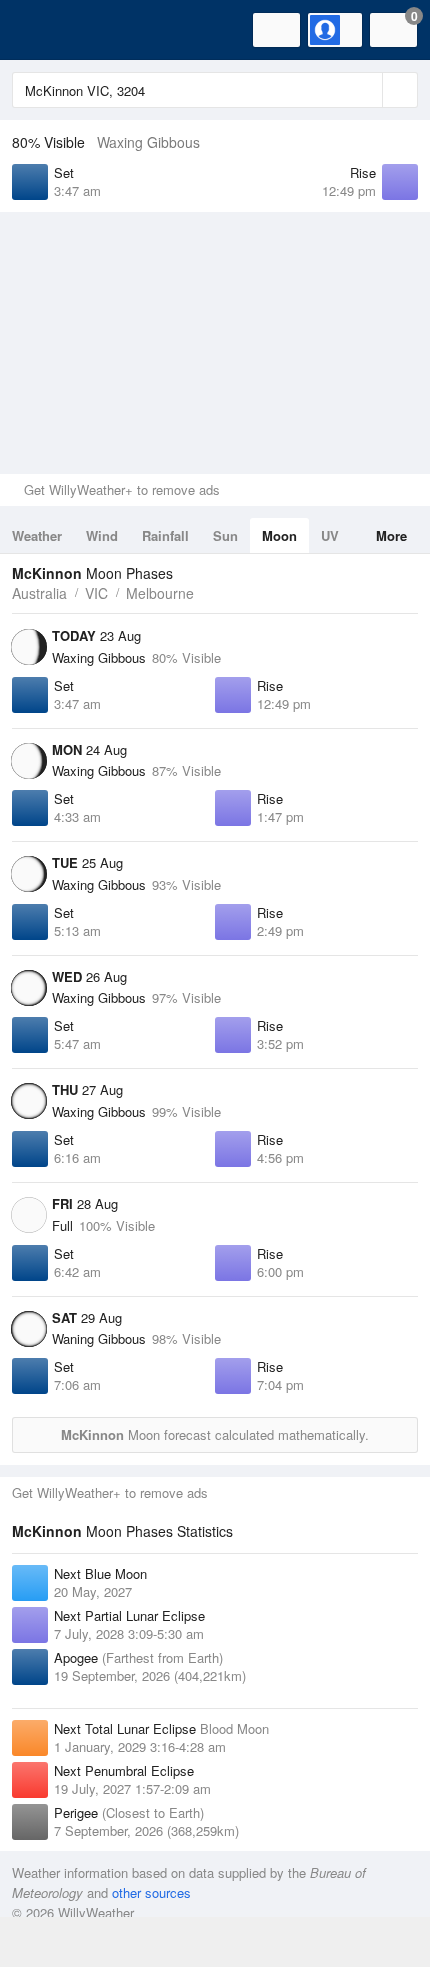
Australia (39, 593)
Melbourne (160, 593)
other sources (151, 1892)
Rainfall (165, 535)
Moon (279, 535)
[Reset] (365, 90)
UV (330, 535)
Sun (225, 535)
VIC (96, 593)
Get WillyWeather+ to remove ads (122, 489)
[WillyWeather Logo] (45, 30)
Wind (102, 535)
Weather (37, 535)
